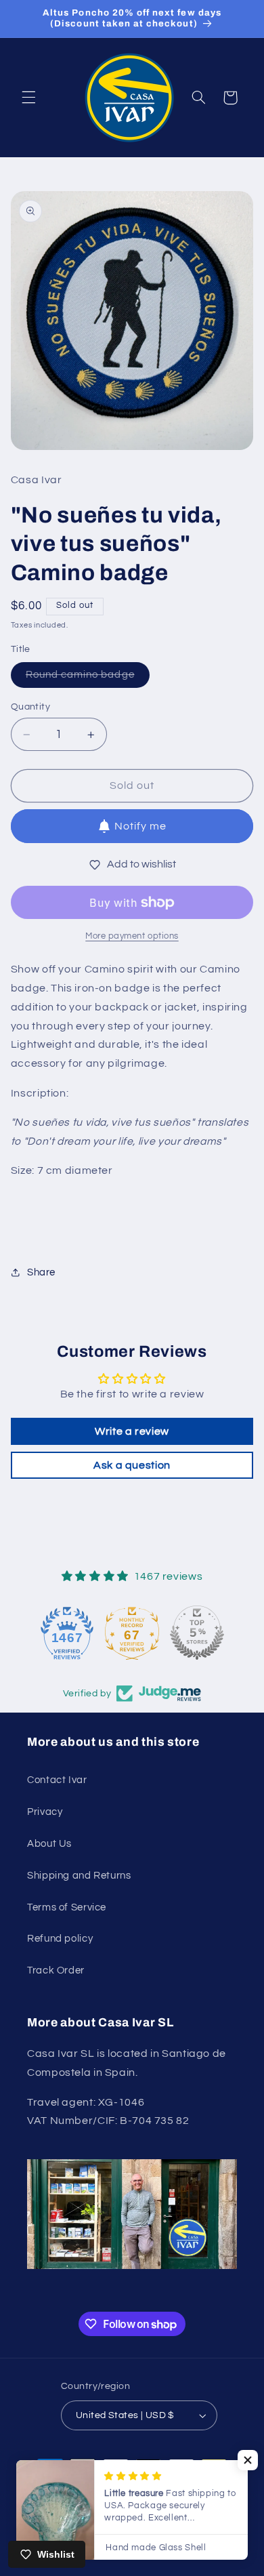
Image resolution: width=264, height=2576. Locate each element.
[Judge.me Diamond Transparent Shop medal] (67, 1633)
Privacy (45, 1812)
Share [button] (41, 1272)
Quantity (30, 707)
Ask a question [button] (132, 1465)
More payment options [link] (132, 936)
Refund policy (60, 1939)
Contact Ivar (57, 1780)
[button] (28, 98)
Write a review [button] (132, 1431)
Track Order (56, 1970)
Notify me (140, 826)
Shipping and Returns (79, 1876)
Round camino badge (88, 678)
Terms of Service (67, 1907)
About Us (49, 1844)
